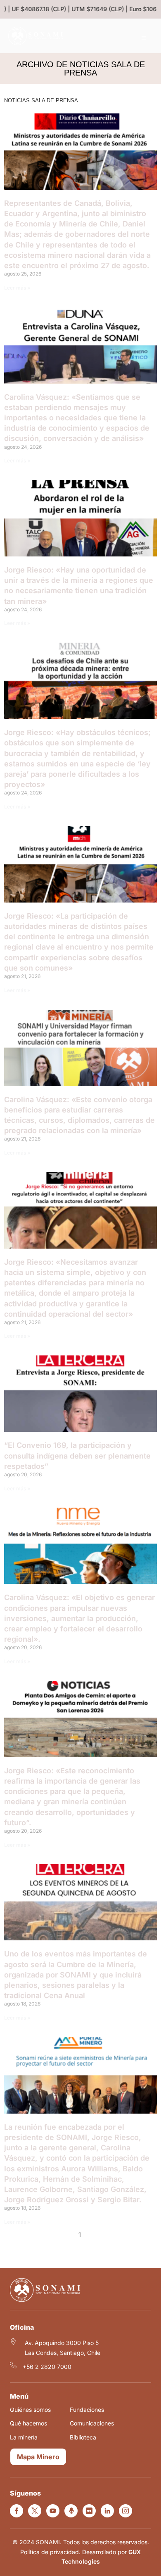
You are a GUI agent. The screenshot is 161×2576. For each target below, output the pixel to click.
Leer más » (17, 288)
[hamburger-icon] (143, 38)
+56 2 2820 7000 (47, 2367)
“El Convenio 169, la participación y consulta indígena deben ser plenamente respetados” (77, 1455)
